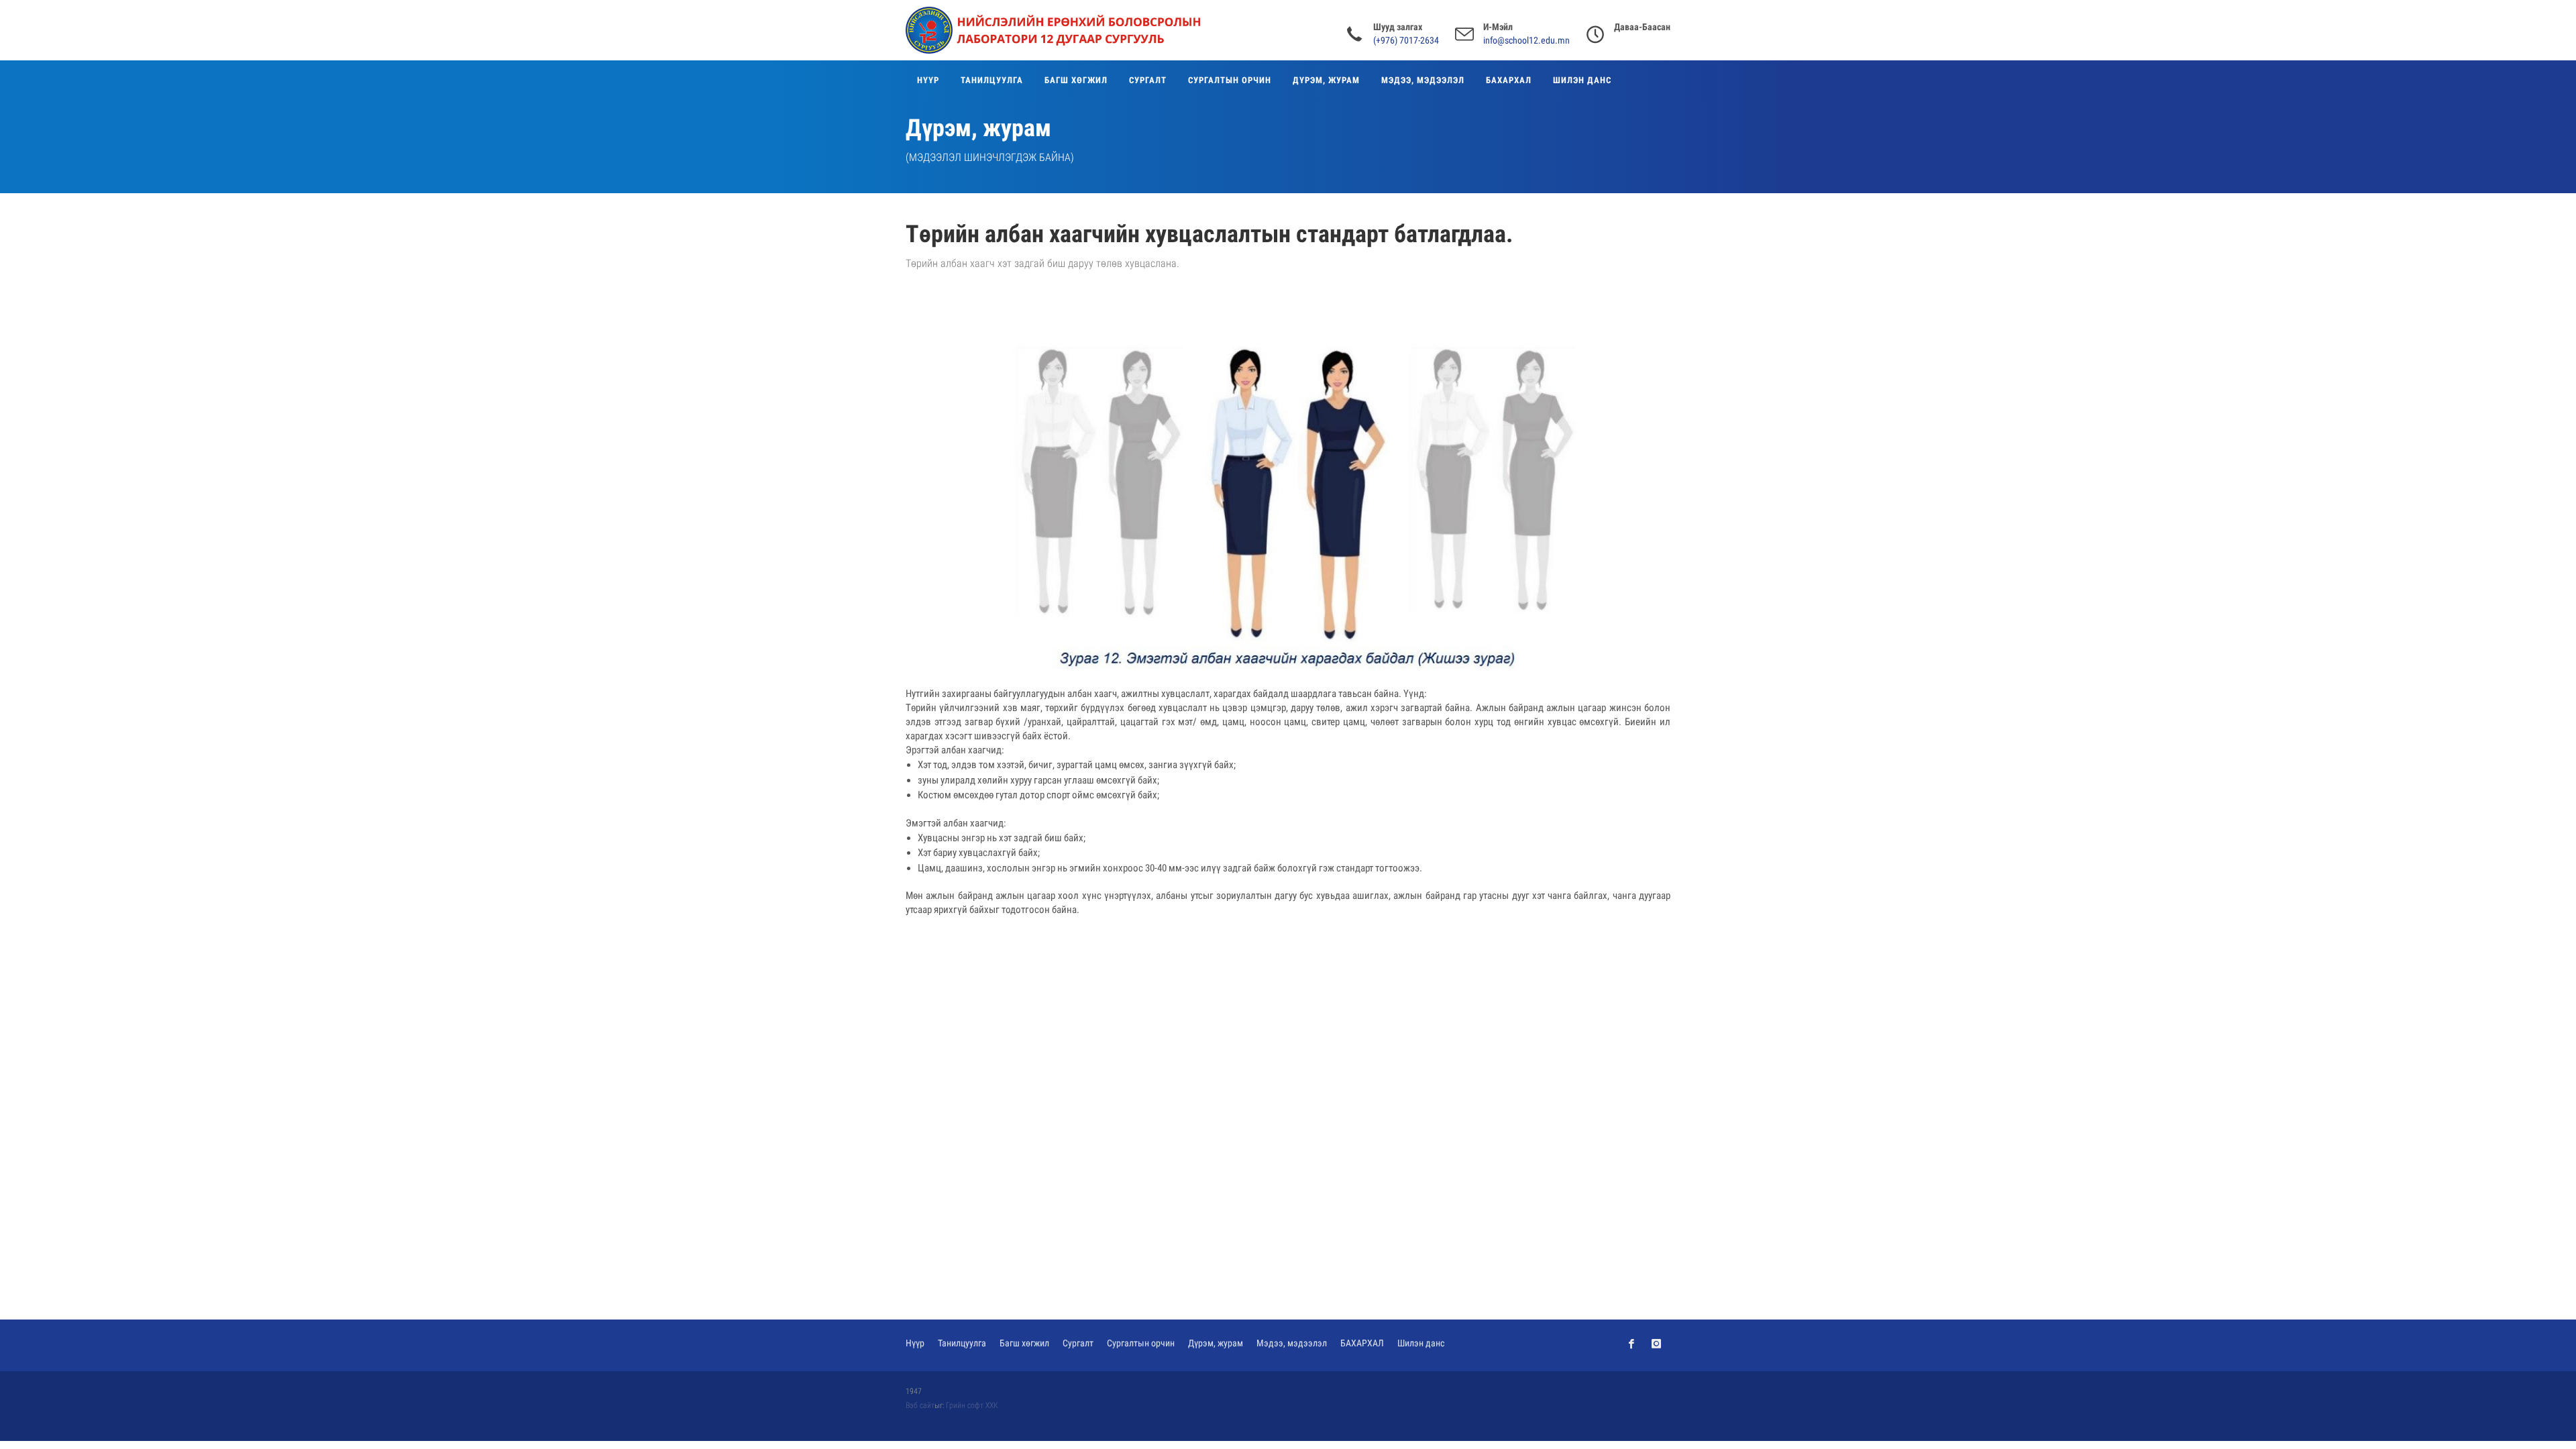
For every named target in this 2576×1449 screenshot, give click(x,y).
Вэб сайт (920, 1405)
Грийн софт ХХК (972, 1405)
